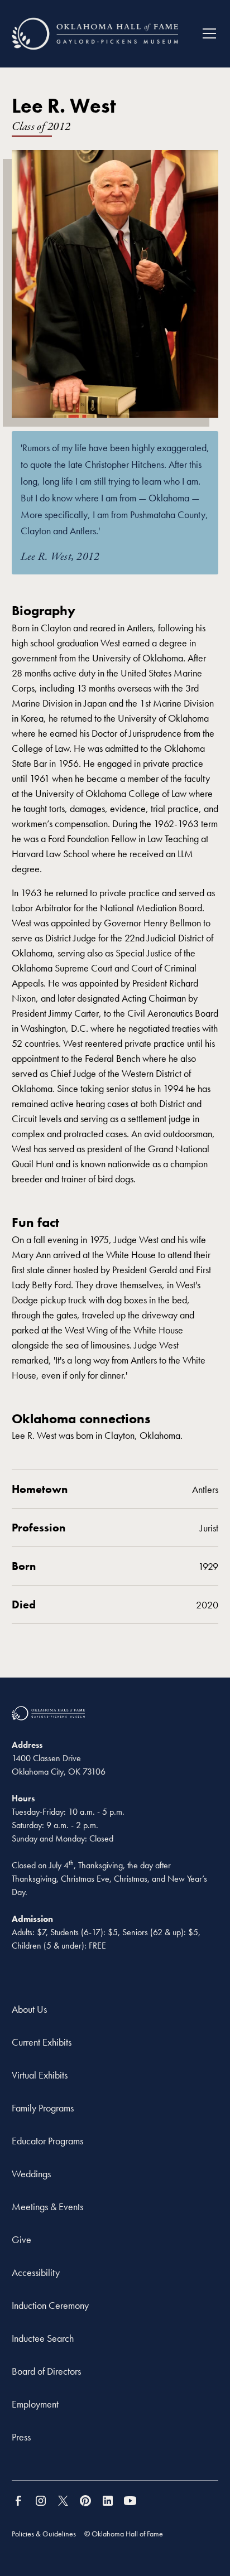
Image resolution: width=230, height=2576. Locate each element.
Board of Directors (46, 2371)
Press (21, 2437)
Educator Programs (47, 2141)
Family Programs (43, 2108)
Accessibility (36, 2272)
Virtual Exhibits (40, 2075)
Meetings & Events (47, 2207)
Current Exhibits (42, 2042)
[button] (205, 33)
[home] (95, 34)
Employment (35, 2404)
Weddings (31, 2174)
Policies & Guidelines (44, 2534)
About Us (29, 2009)
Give (21, 2239)
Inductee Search (43, 2338)
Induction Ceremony (50, 2305)
